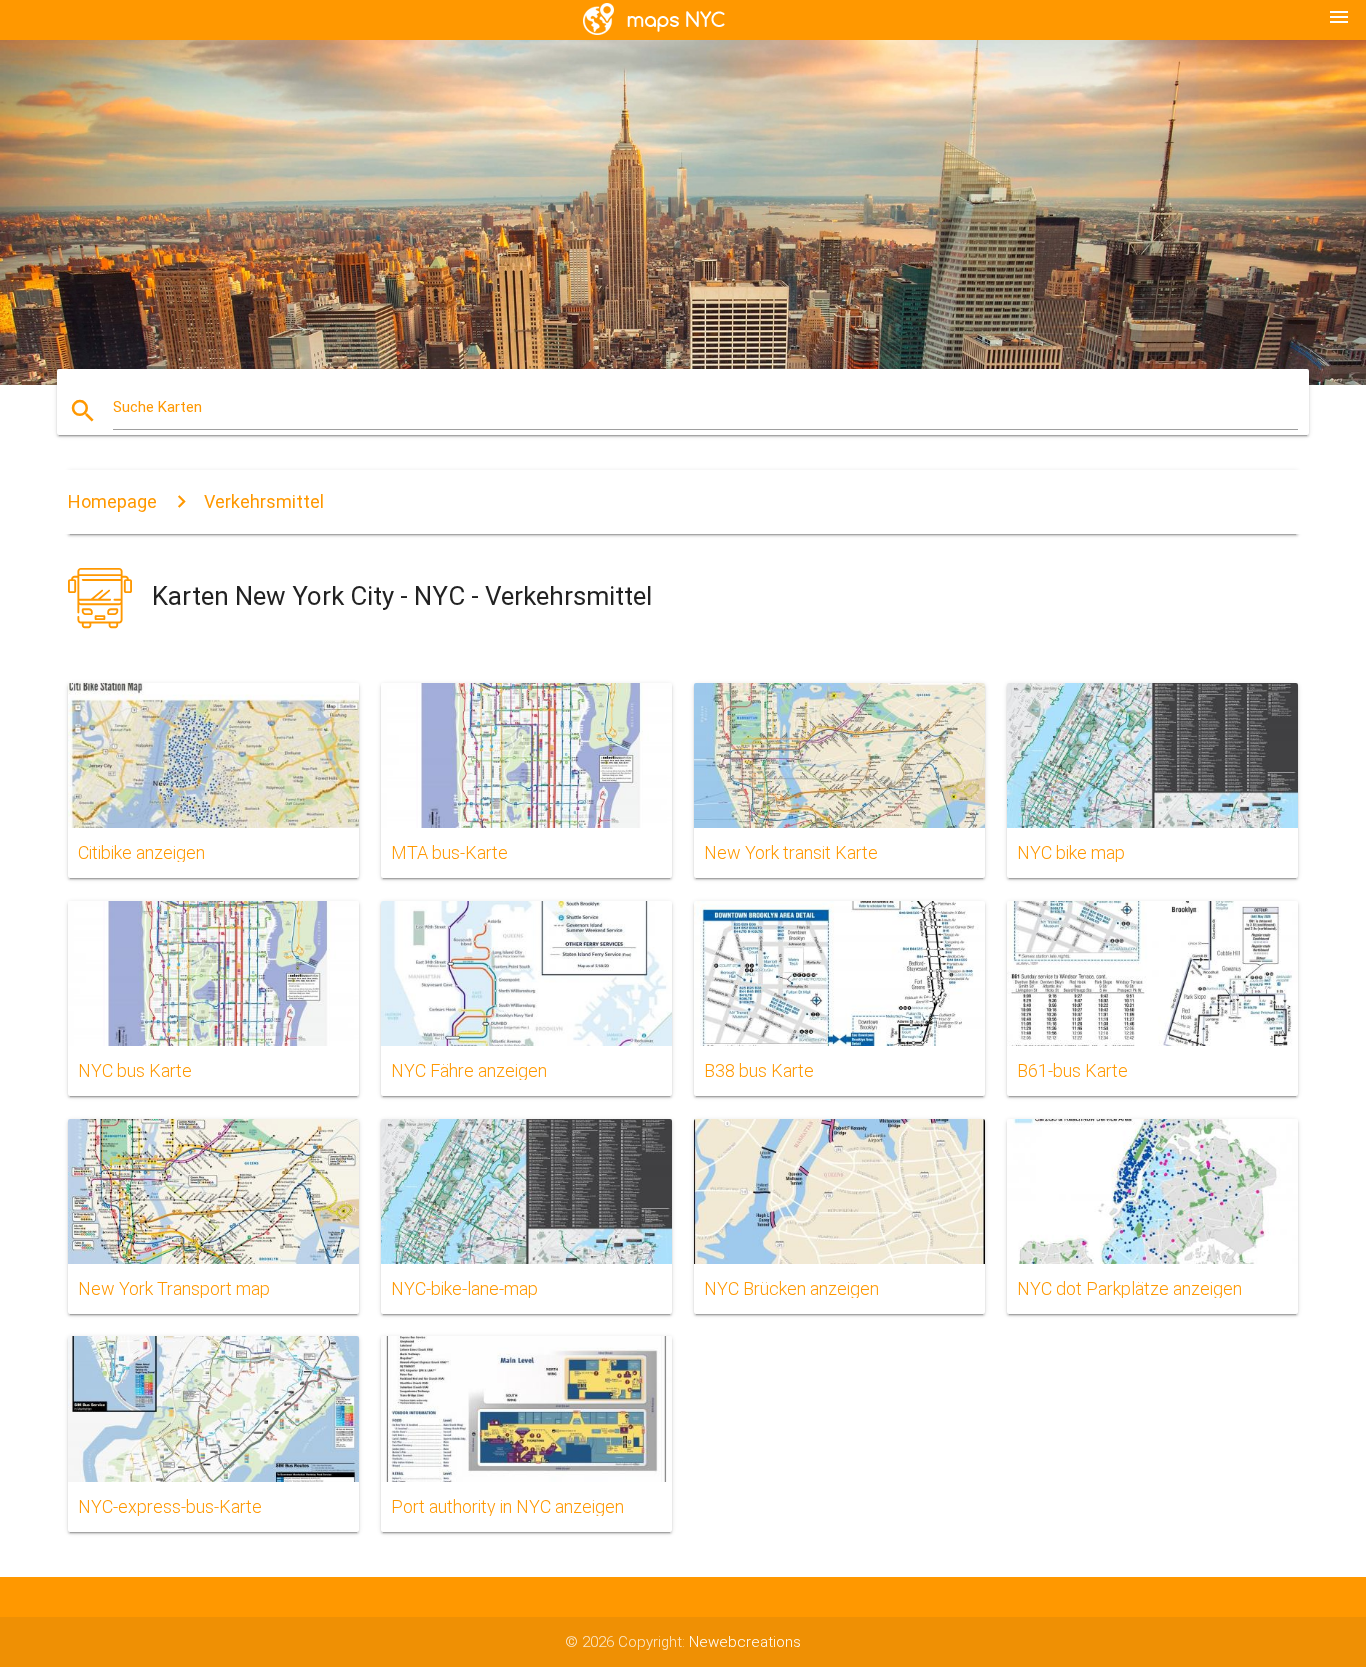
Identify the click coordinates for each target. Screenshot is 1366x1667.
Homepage (112, 501)
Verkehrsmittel (264, 501)
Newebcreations (745, 1642)
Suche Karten (157, 407)
